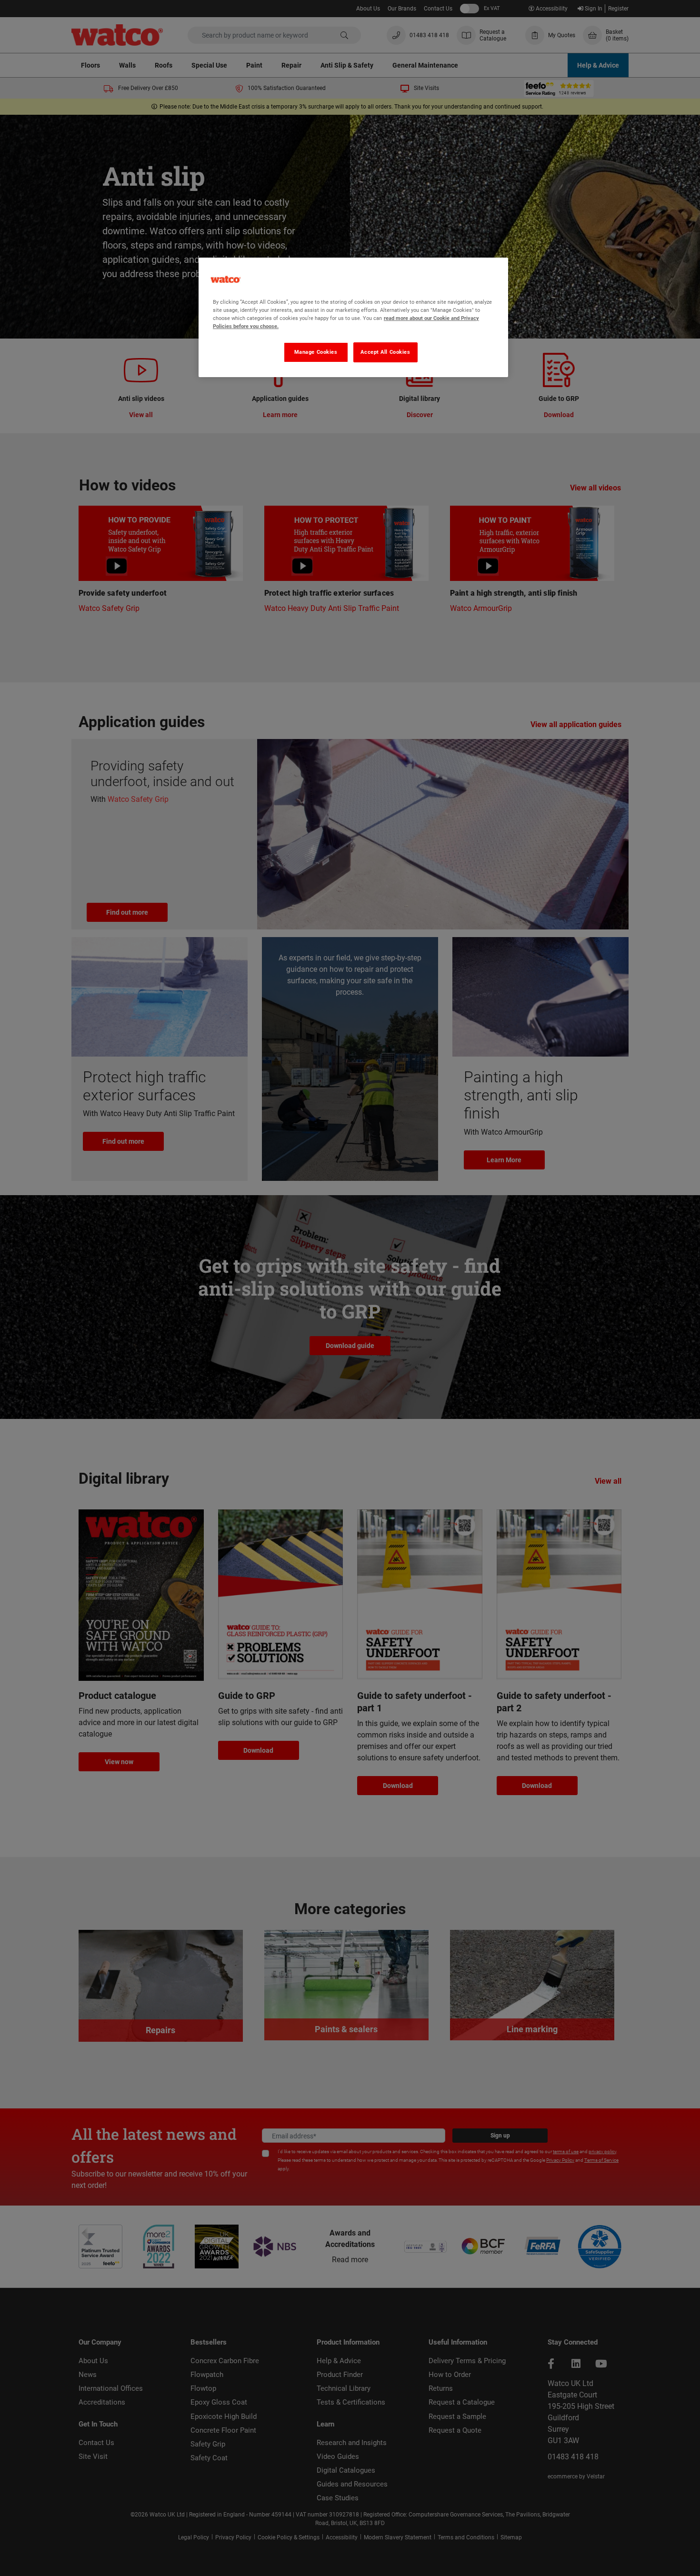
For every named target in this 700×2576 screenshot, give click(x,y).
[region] (353, 317)
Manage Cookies (316, 352)
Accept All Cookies (385, 352)
